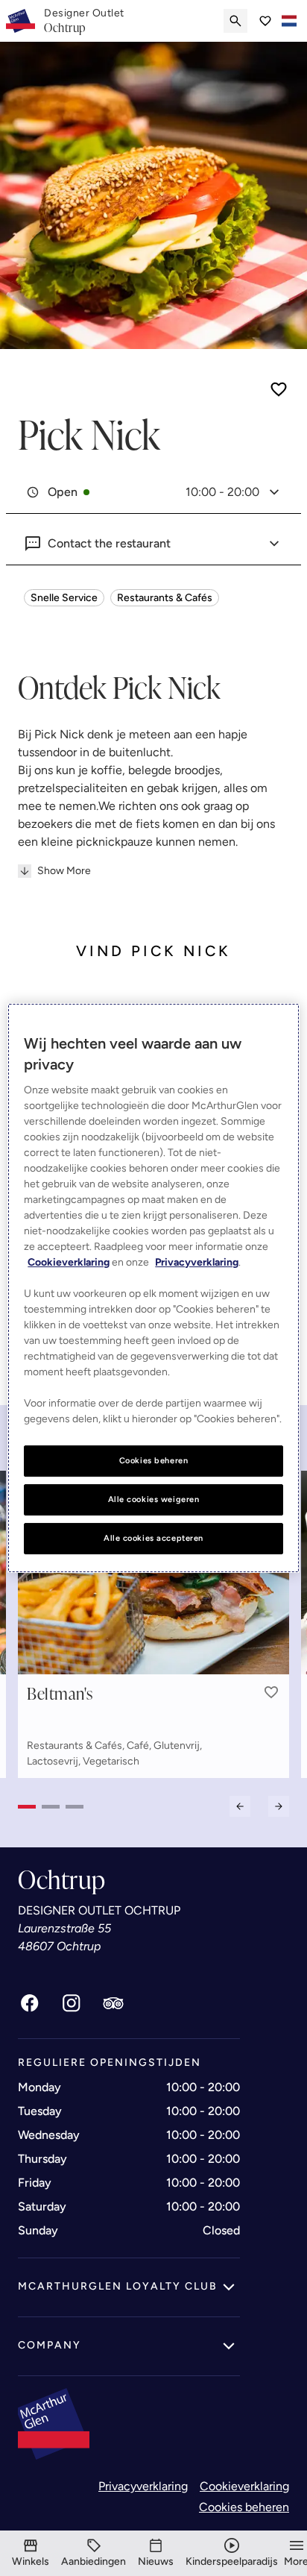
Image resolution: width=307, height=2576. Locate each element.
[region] (153, 1288)
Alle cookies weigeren (154, 1499)
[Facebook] (30, 2003)
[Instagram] (72, 2003)
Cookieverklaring (244, 2486)
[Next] (279, 1806)
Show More (64, 871)
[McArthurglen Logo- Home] (20, 21)
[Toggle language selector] (289, 21)
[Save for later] (279, 389)
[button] (271, 1692)
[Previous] (240, 1806)
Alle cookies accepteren (153, 1538)
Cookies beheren (244, 2507)
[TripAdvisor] (113, 2003)
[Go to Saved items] (265, 21)
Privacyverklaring (143, 2486)
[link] (84, 21)
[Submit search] (235, 21)
